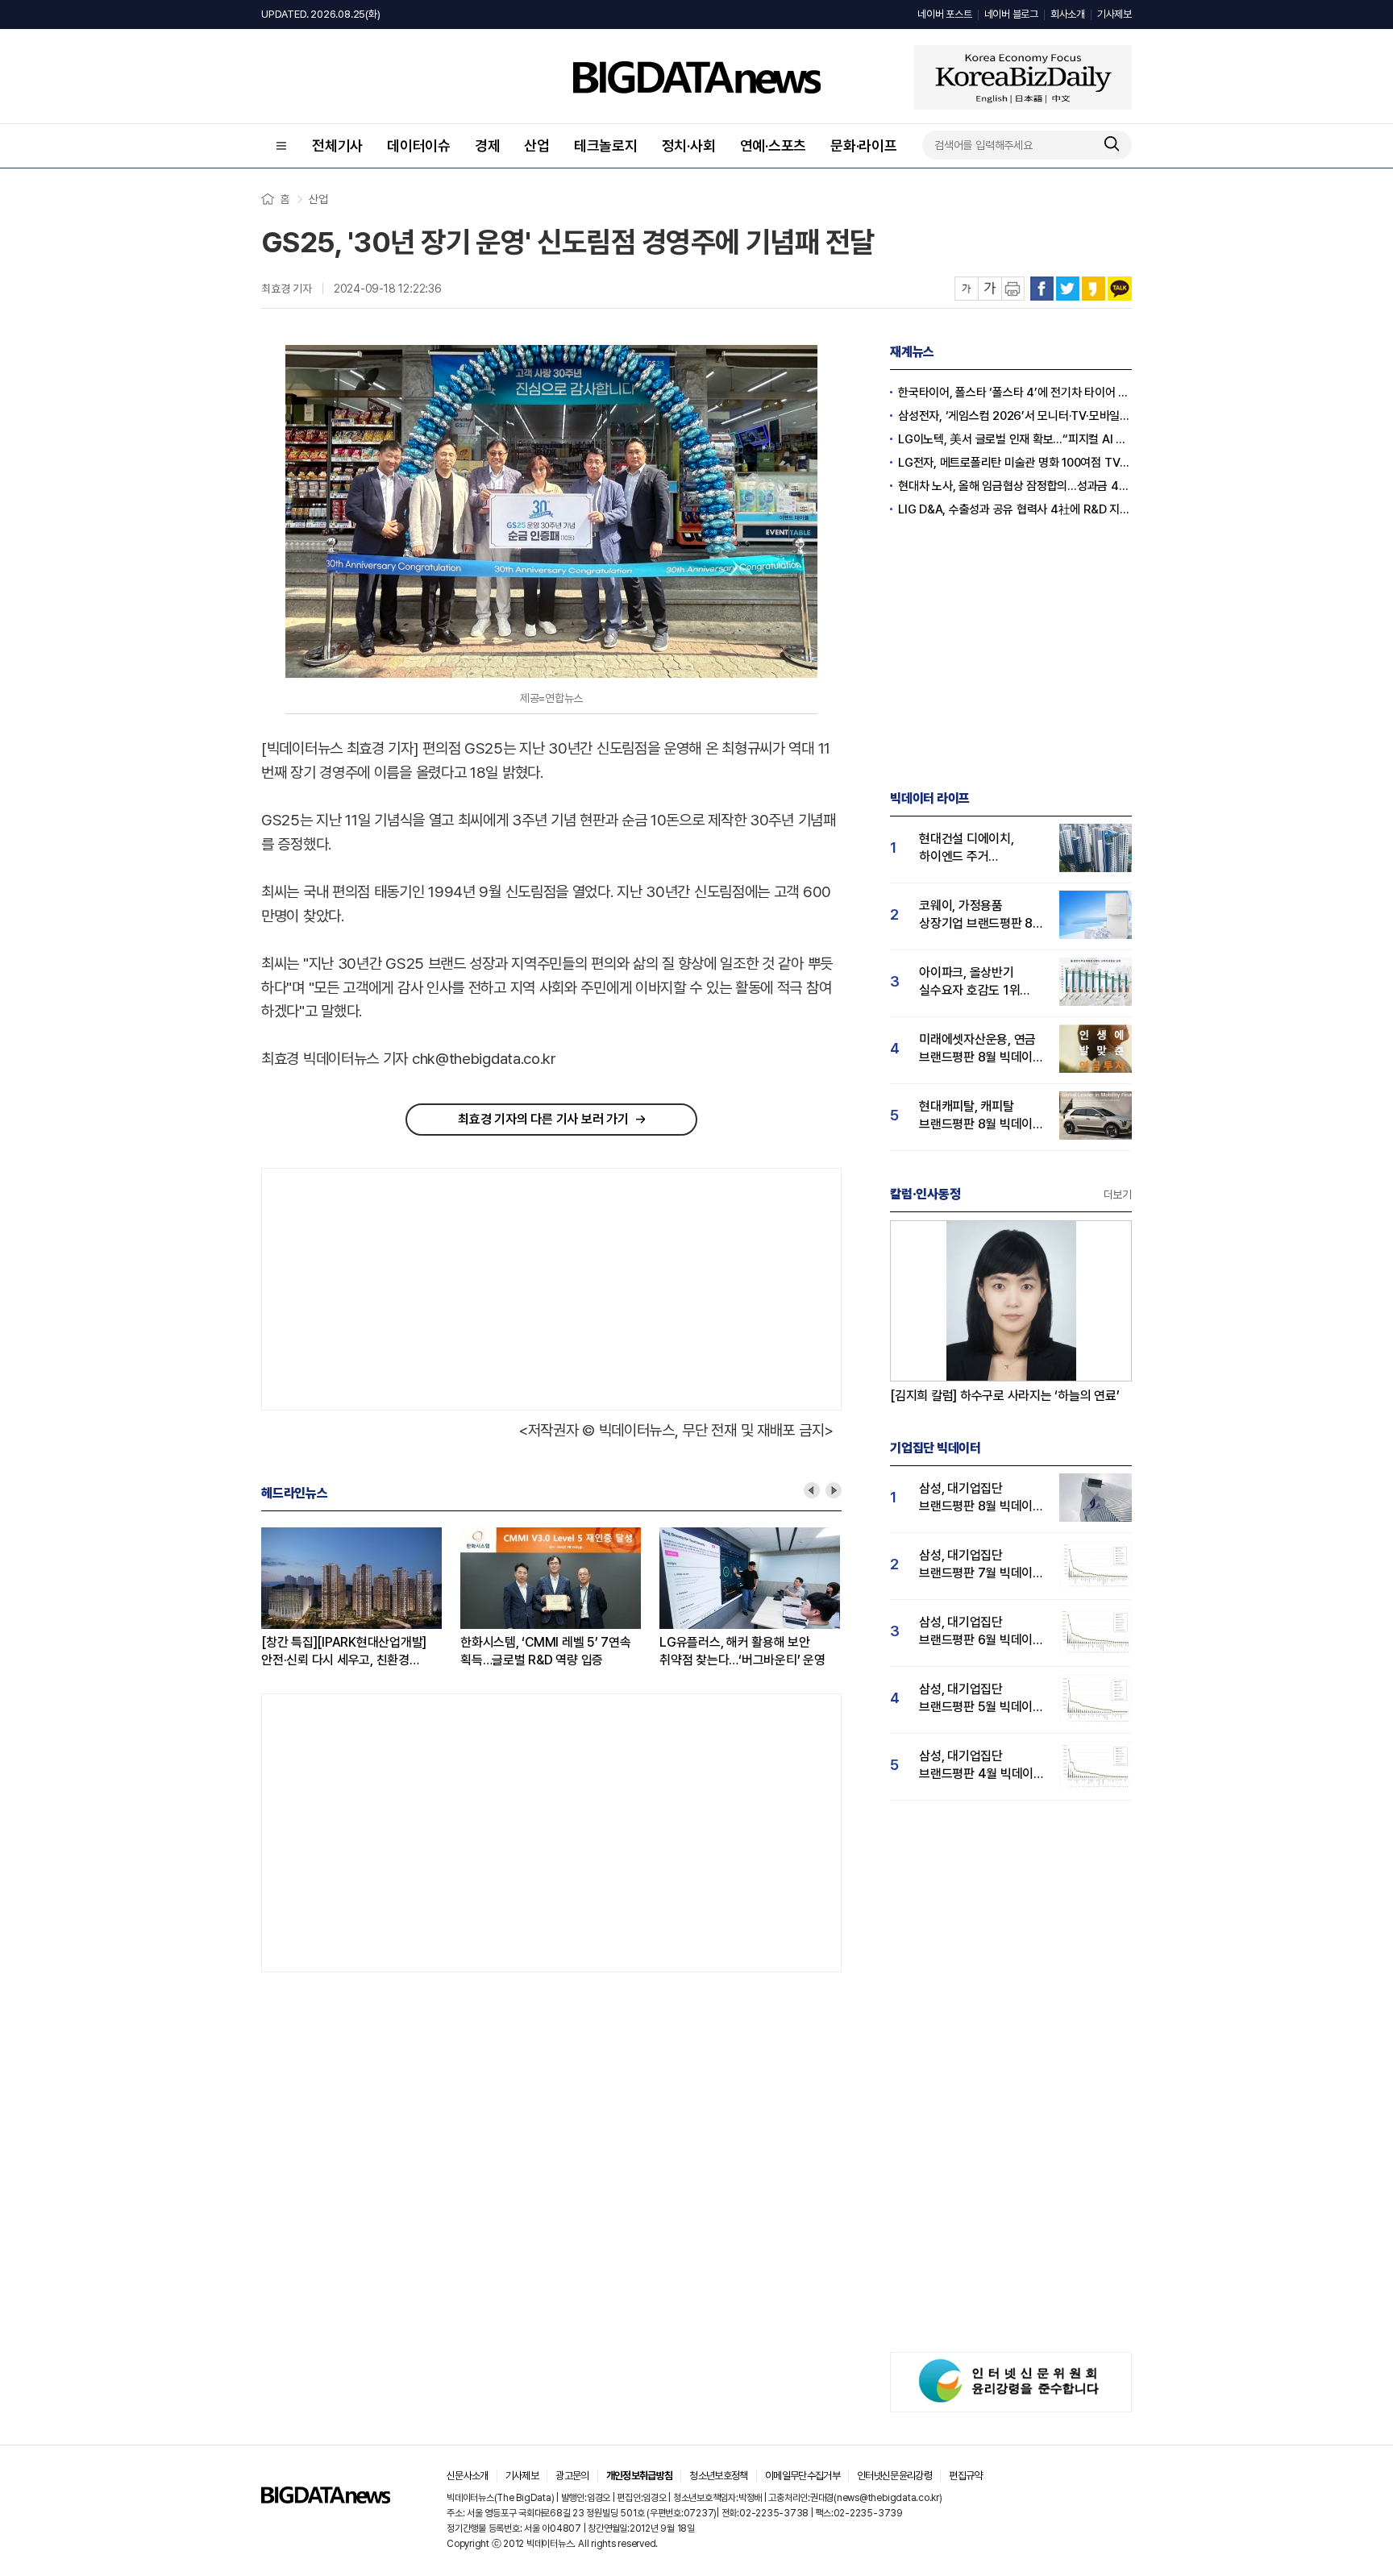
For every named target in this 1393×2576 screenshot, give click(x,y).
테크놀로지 (606, 145)
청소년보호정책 (718, 2476)
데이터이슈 (419, 145)
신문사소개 (468, 2476)
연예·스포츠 (773, 145)
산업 (537, 145)
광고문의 (572, 2476)
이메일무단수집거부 (803, 2476)
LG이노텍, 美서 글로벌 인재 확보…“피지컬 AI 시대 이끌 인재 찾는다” (1015, 439)
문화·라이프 (864, 145)
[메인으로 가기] (326, 2499)
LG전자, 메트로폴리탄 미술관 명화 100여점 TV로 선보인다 (1015, 463)
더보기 (1118, 1195)
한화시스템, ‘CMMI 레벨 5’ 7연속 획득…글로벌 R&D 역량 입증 (546, 1651)
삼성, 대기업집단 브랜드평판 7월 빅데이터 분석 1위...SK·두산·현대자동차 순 (981, 1565)
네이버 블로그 (1011, 14)
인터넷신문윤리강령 (894, 2476)
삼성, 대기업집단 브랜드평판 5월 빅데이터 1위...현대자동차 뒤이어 (981, 1699)
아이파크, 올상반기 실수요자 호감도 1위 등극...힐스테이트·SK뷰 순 (977, 982)
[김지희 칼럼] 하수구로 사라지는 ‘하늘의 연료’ (1005, 1396)
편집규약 (965, 2476)
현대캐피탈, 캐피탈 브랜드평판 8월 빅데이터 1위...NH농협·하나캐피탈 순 (981, 1116)
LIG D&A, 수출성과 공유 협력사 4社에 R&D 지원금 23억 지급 (1015, 509)
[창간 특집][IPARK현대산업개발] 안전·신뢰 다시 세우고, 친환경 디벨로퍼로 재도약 (344, 1652)
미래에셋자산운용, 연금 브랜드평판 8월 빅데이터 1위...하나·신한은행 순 (981, 1049)
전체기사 (337, 145)
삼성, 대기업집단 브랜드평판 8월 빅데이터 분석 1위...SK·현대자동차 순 (981, 1498)
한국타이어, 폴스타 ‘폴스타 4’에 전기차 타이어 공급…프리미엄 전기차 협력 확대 (1015, 393)
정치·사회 (689, 145)
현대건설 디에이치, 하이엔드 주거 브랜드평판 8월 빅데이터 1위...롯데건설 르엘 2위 (981, 848)
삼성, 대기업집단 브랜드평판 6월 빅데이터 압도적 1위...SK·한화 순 (981, 1632)
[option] (361, 1598)
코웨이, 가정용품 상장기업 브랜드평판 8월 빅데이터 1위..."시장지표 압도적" (981, 915)
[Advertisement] (402, 1286)
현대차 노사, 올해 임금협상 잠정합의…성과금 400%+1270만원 (1015, 486)
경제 (488, 145)
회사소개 (1068, 14)
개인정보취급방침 (640, 2476)
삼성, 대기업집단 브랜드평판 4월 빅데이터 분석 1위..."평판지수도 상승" (982, 1766)
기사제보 (1114, 14)
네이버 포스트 (944, 14)
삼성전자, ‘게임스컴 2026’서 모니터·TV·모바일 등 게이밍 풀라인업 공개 (1015, 416)
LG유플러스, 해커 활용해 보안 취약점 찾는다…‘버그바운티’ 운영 (742, 1651)
